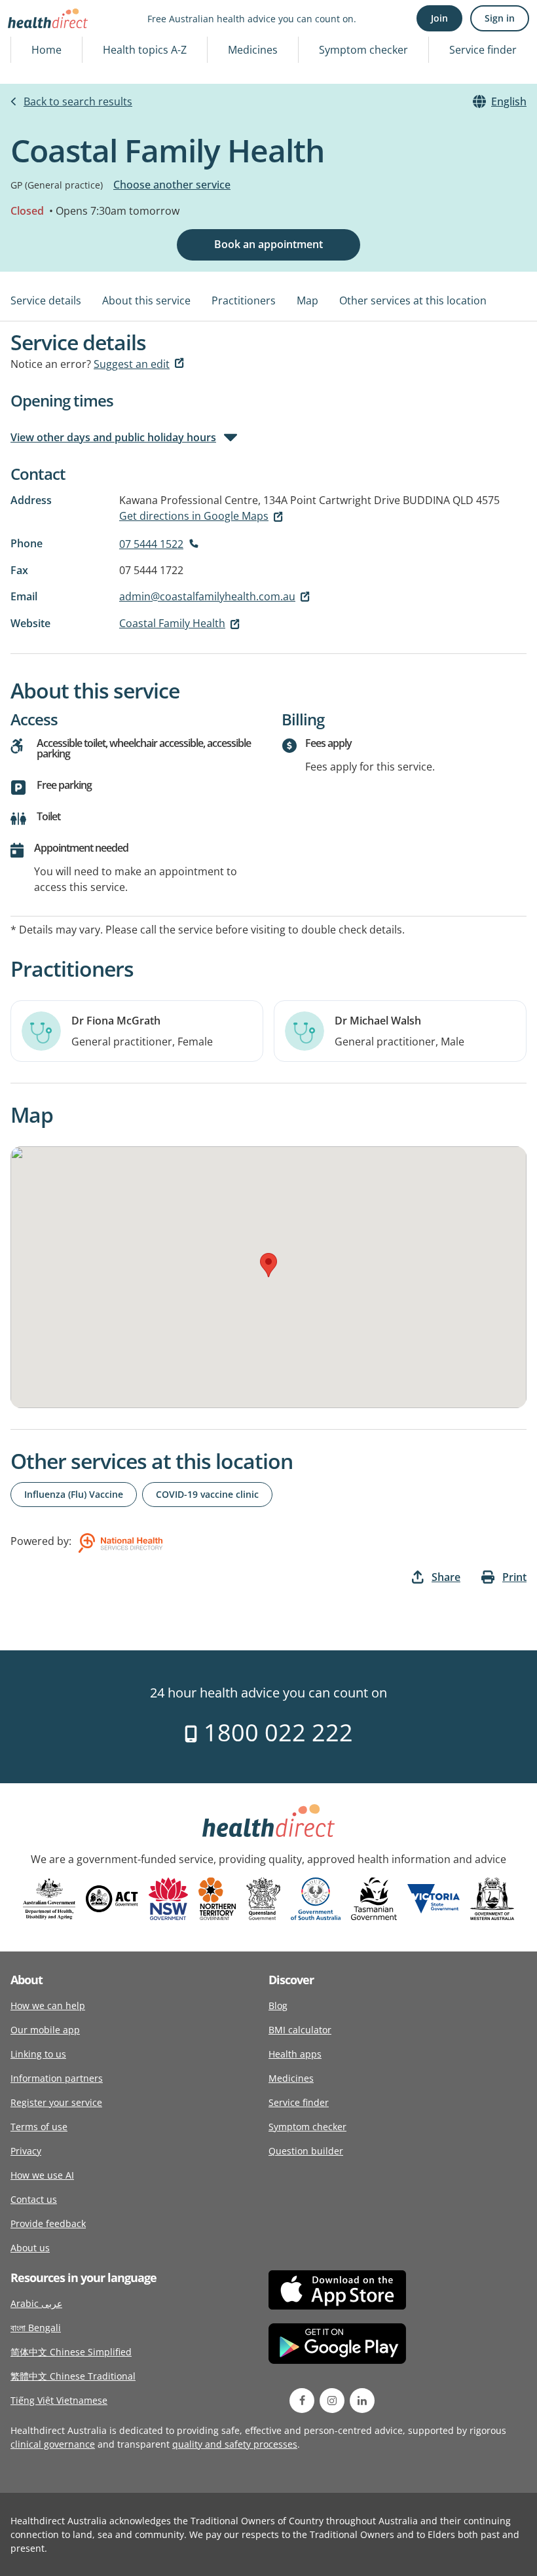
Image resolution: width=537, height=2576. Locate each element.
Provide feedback (48, 2223)
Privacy (26, 2151)
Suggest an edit (132, 364)
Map (307, 300)
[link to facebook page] (302, 2401)
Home (46, 50)
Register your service (56, 2102)
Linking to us (38, 2054)
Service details (46, 300)
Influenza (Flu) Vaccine (74, 1494)
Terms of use (39, 2127)
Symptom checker (363, 50)
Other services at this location (413, 300)
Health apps (295, 2054)
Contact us (34, 2199)
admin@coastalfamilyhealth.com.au (207, 596)
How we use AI (42, 2175)
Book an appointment (268, 244)
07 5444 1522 (151, 544)
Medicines (253, 50)
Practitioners (244, 300)
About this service (146, 300)
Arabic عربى (36, 2303)
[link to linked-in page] (362, 2401)
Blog (278, 2005)
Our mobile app (45, 2030)
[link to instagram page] (332, 2401)
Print (514, 1577)
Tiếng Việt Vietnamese (59, 2400)
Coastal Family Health (172, 623)
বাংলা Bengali (36, 2328)
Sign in (500, 18)
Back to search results (78, 101)
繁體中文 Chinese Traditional (73, 2376)
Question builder (306, 2151)
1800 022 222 (275, 1732)
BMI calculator (300, 2030)
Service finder (483, 50)
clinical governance (53, 2444)
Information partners (57, 2078)
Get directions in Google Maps (194, 516)
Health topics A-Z (145, 50)
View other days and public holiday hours (113, 437)
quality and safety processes (235, 2444)
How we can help (48, 2005)
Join (439, 18)
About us (30, 2248)
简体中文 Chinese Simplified (71, 2352)
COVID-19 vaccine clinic (207, 1494)
